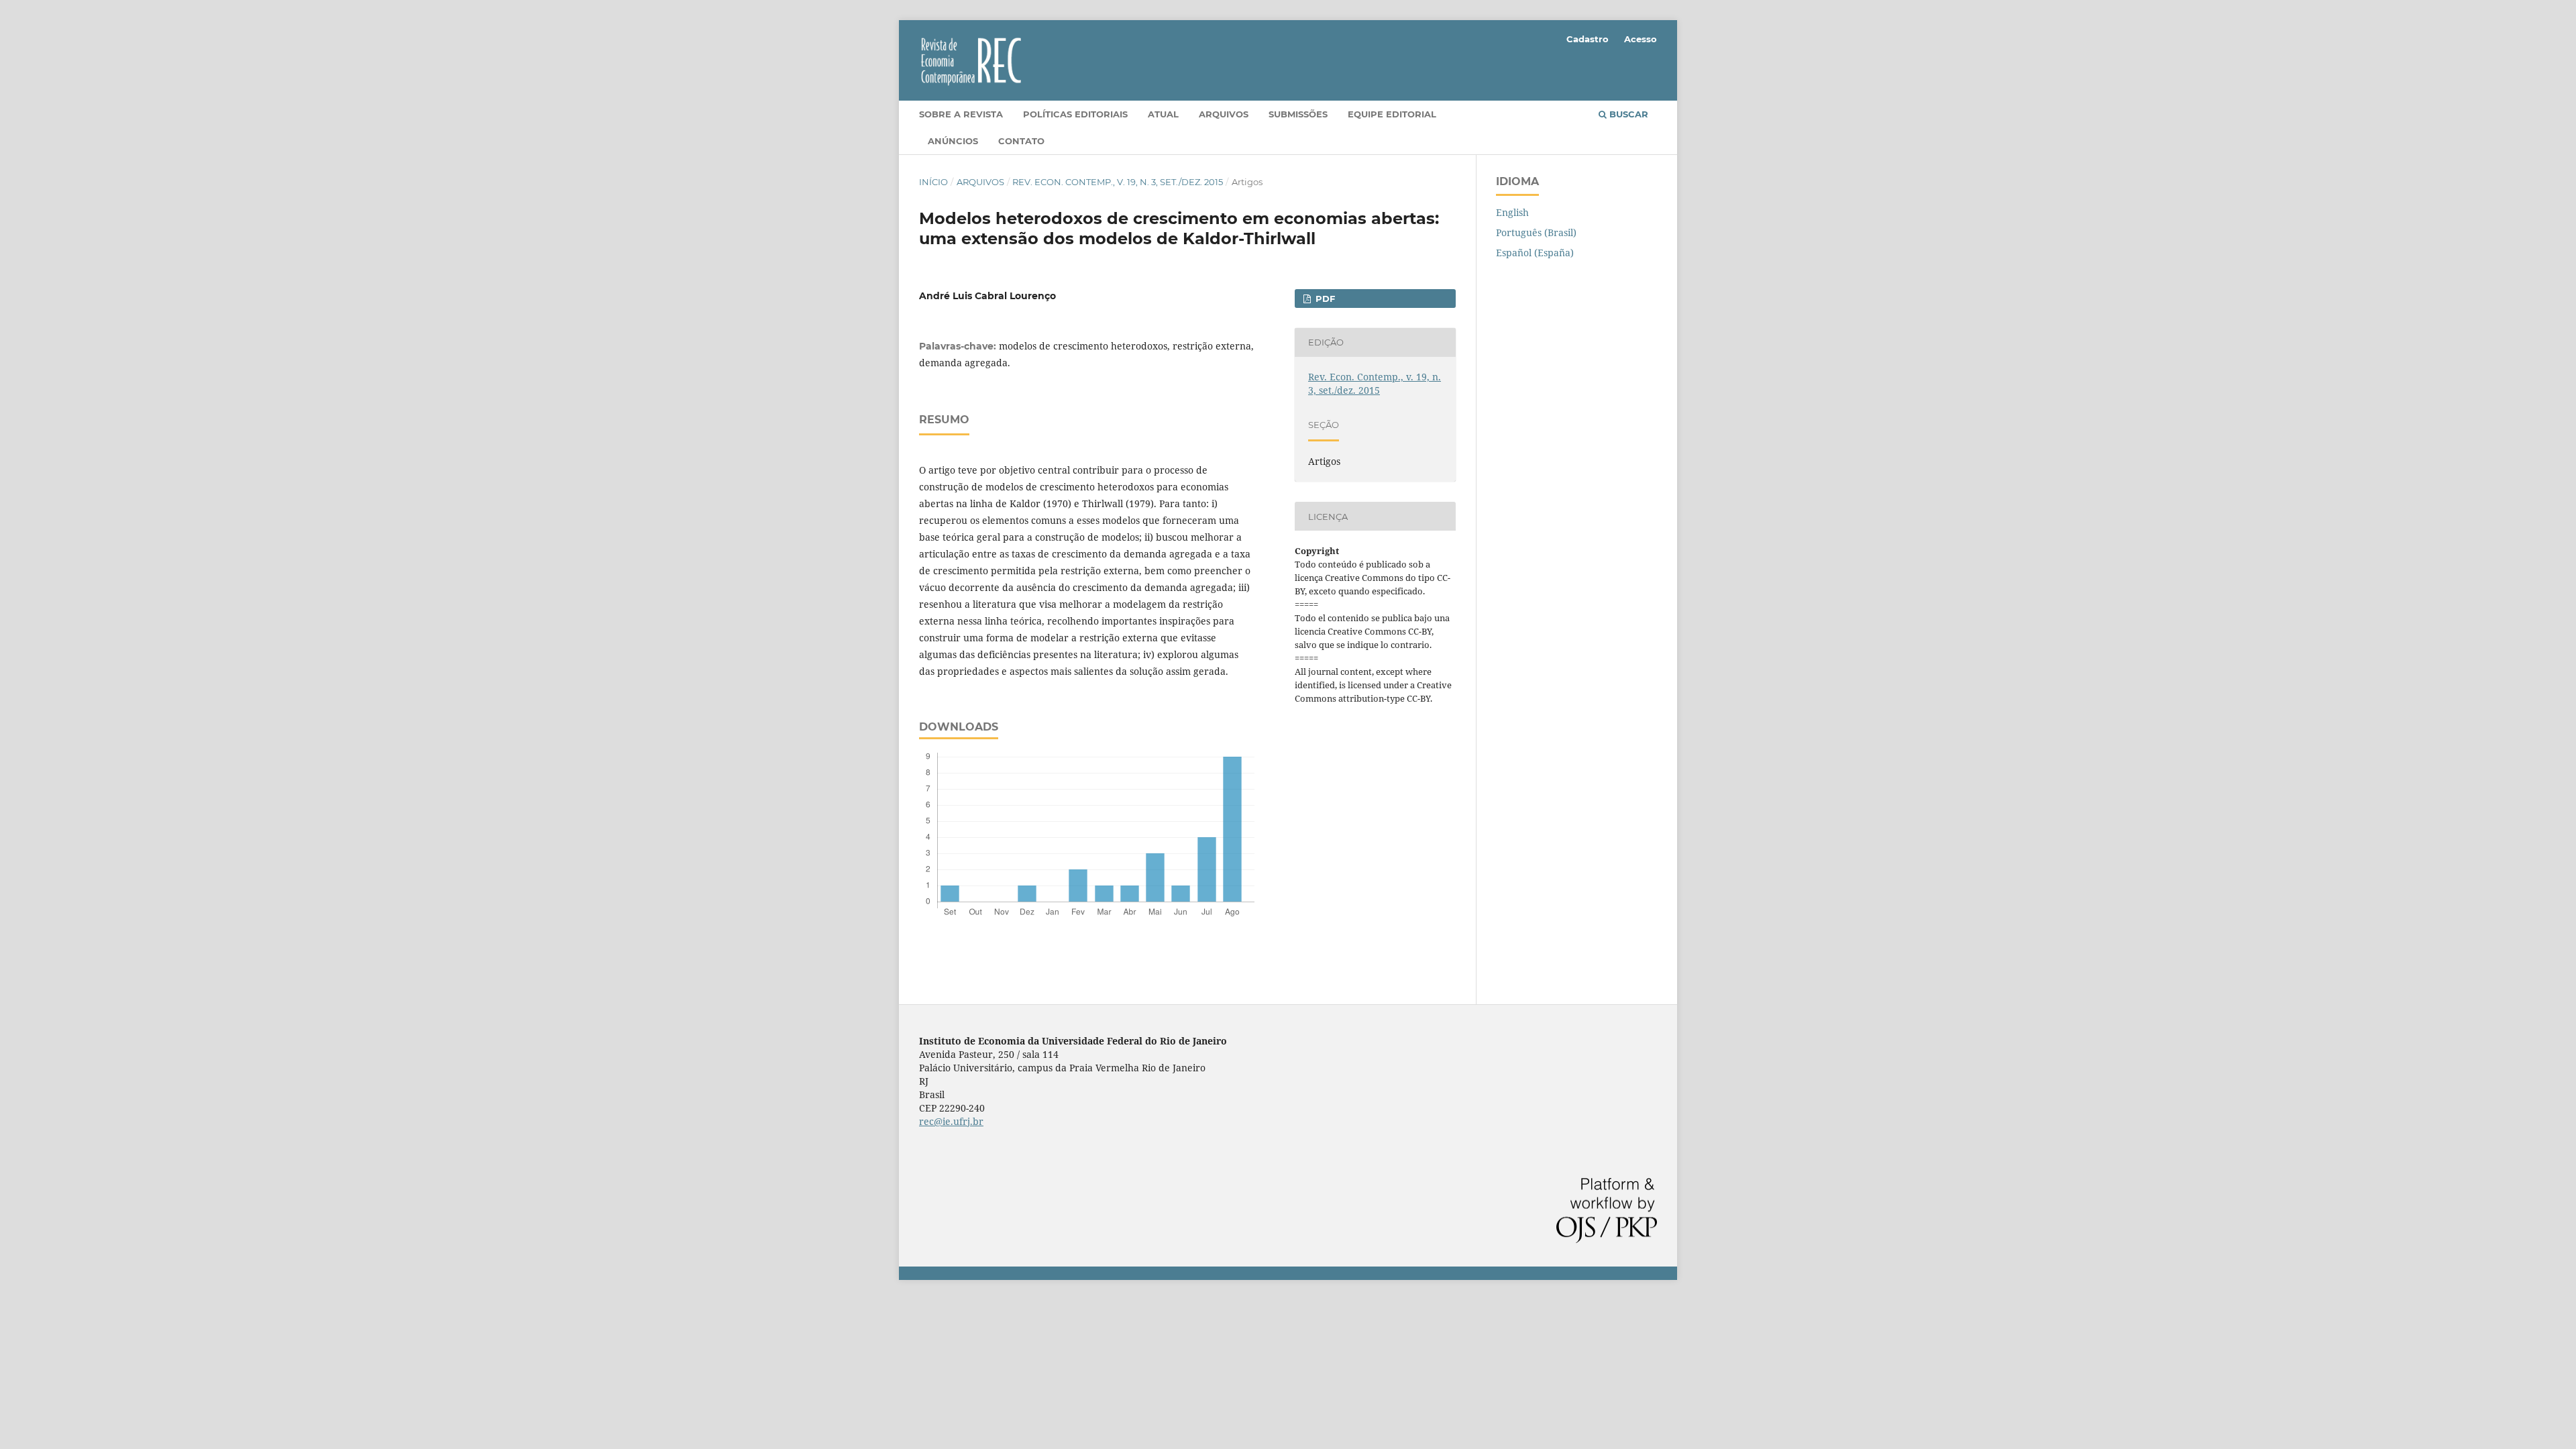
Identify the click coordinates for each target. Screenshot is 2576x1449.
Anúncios (953, 141)
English (1512, 212)
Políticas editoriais (1075, 114)
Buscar (1627, 114)
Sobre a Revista (961, 114)
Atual (1163, 114)
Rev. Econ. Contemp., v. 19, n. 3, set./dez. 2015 (1118, 182)
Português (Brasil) (1536, 232)
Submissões (1298, 114)
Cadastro (1588, 39)
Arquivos (1224, 114)
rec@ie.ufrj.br (951, 1121)
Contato (1021, 141)
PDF (1324, 299)
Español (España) (1535, 253)
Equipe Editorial (1392, 114)
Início (933, 182)
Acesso (1641, 39)
